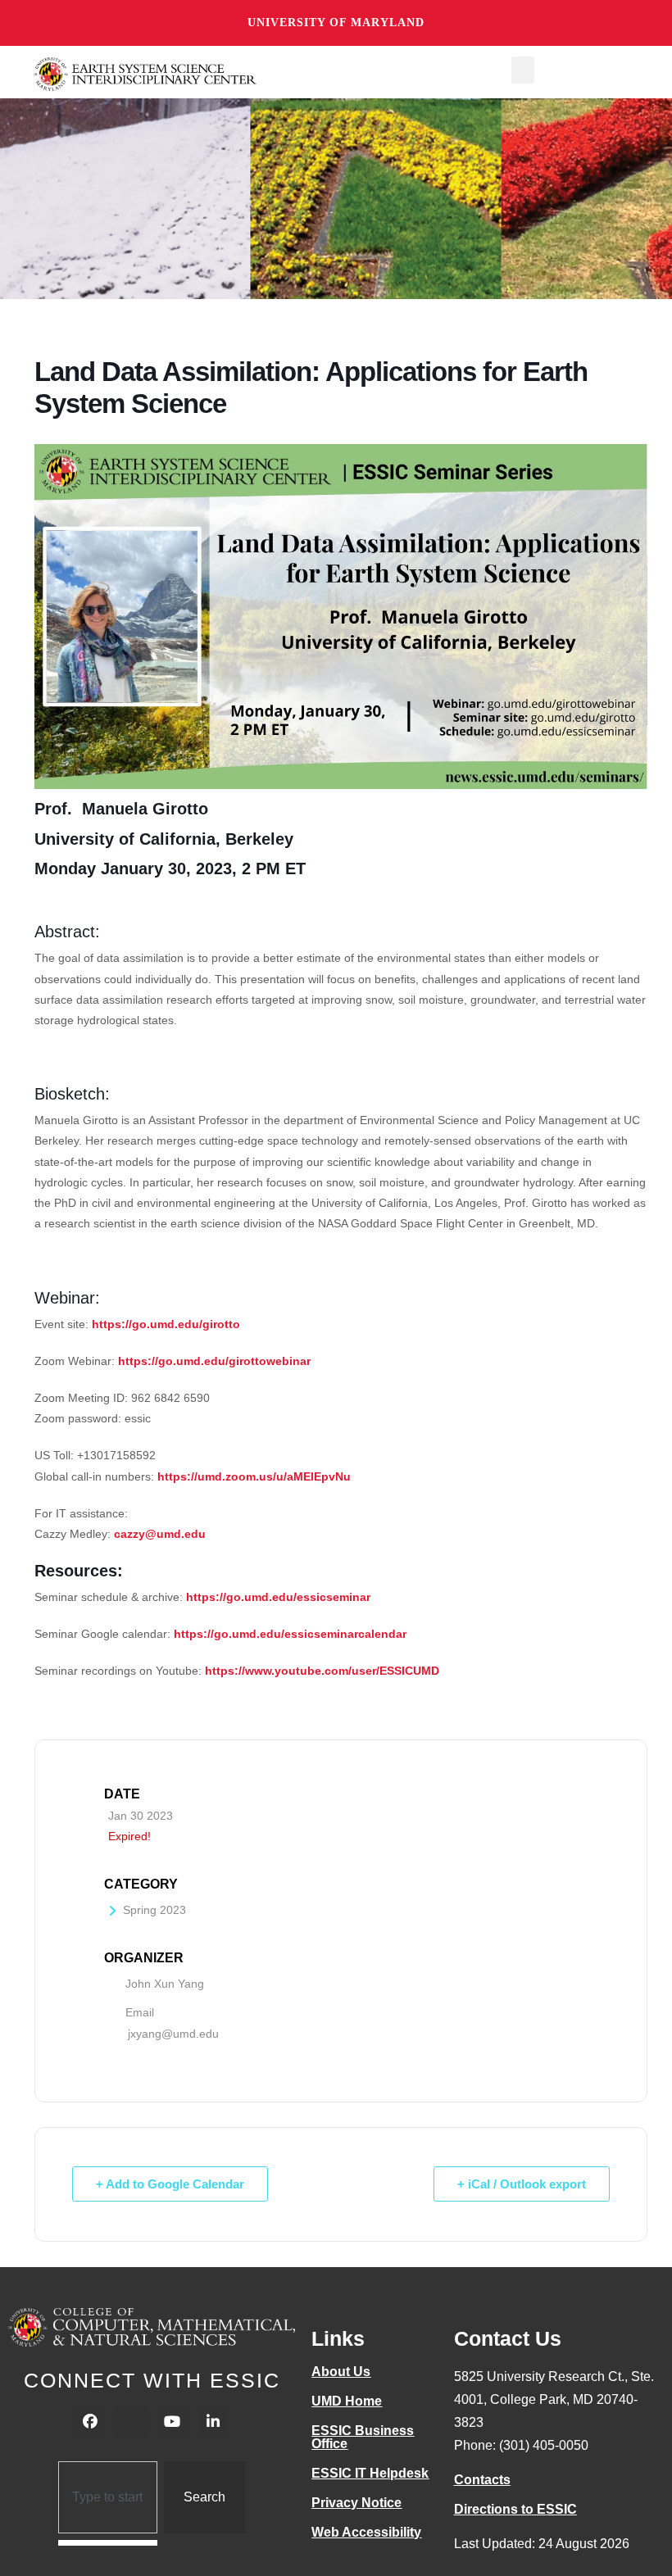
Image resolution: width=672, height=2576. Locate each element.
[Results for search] (108, 2543)
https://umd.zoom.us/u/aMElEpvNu (254, 1476)
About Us (341, 2372)
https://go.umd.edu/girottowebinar (214, 1361)
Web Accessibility (366, 2532)
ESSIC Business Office (363, 2437)
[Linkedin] (213, 2422)
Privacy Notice (356, 2503)
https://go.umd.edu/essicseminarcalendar (290, 1634)
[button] (523, 70)
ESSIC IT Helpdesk (370, 2473)
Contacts (482, 2480)
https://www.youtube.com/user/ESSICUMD (322, 1671)
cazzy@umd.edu (160, 1534)
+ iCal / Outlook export (522, 2184)
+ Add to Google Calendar (170, 2184)
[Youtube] (172, 2422)
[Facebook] (90, 2422)
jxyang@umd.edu (173, 2034)
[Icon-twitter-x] (131, 2422)
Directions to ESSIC (515, 2509)
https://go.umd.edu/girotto (166, 1324)
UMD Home (347, 2401)
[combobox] (108, 2497)
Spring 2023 (154, 1910)
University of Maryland (336, 23)
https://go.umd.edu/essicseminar (278, 1597)
